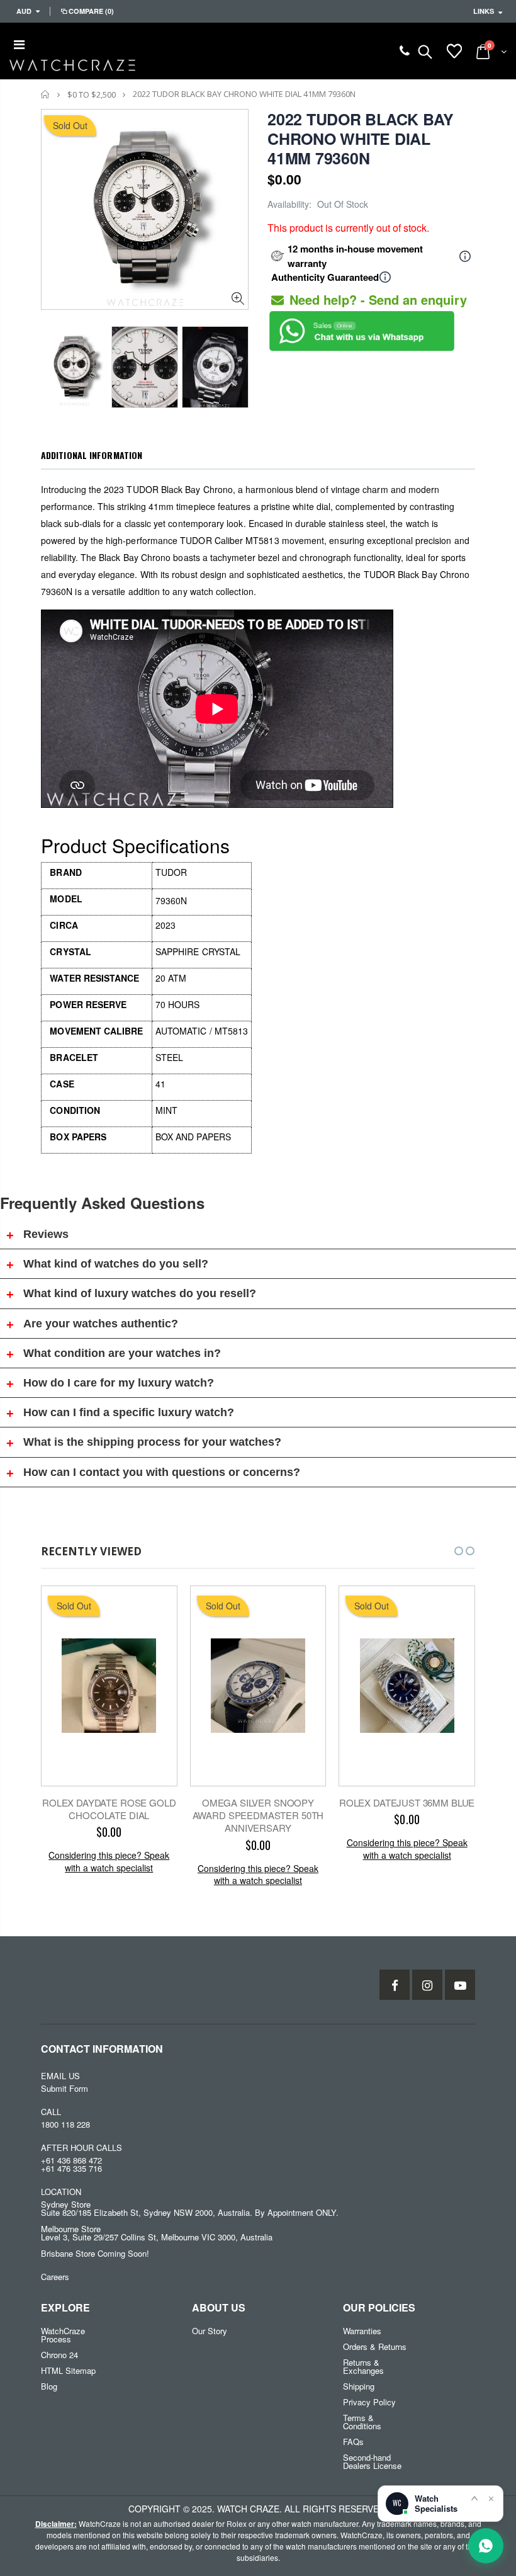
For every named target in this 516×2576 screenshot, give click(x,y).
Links (484, 11)
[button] (447, 1551)
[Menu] (19, 44)
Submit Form (64, 2088)
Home (46, 94)
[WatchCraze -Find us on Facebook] (395, 1985)
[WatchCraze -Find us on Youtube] (460, 1985)
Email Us (60, 2076)
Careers (55, 2277)
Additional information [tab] (92, 455)
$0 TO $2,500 (92, 94)
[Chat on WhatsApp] (486, 2546)
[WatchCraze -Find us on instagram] (427, 1985)
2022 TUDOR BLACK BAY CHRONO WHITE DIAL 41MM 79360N (361, 139)
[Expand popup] (474, 2498)
